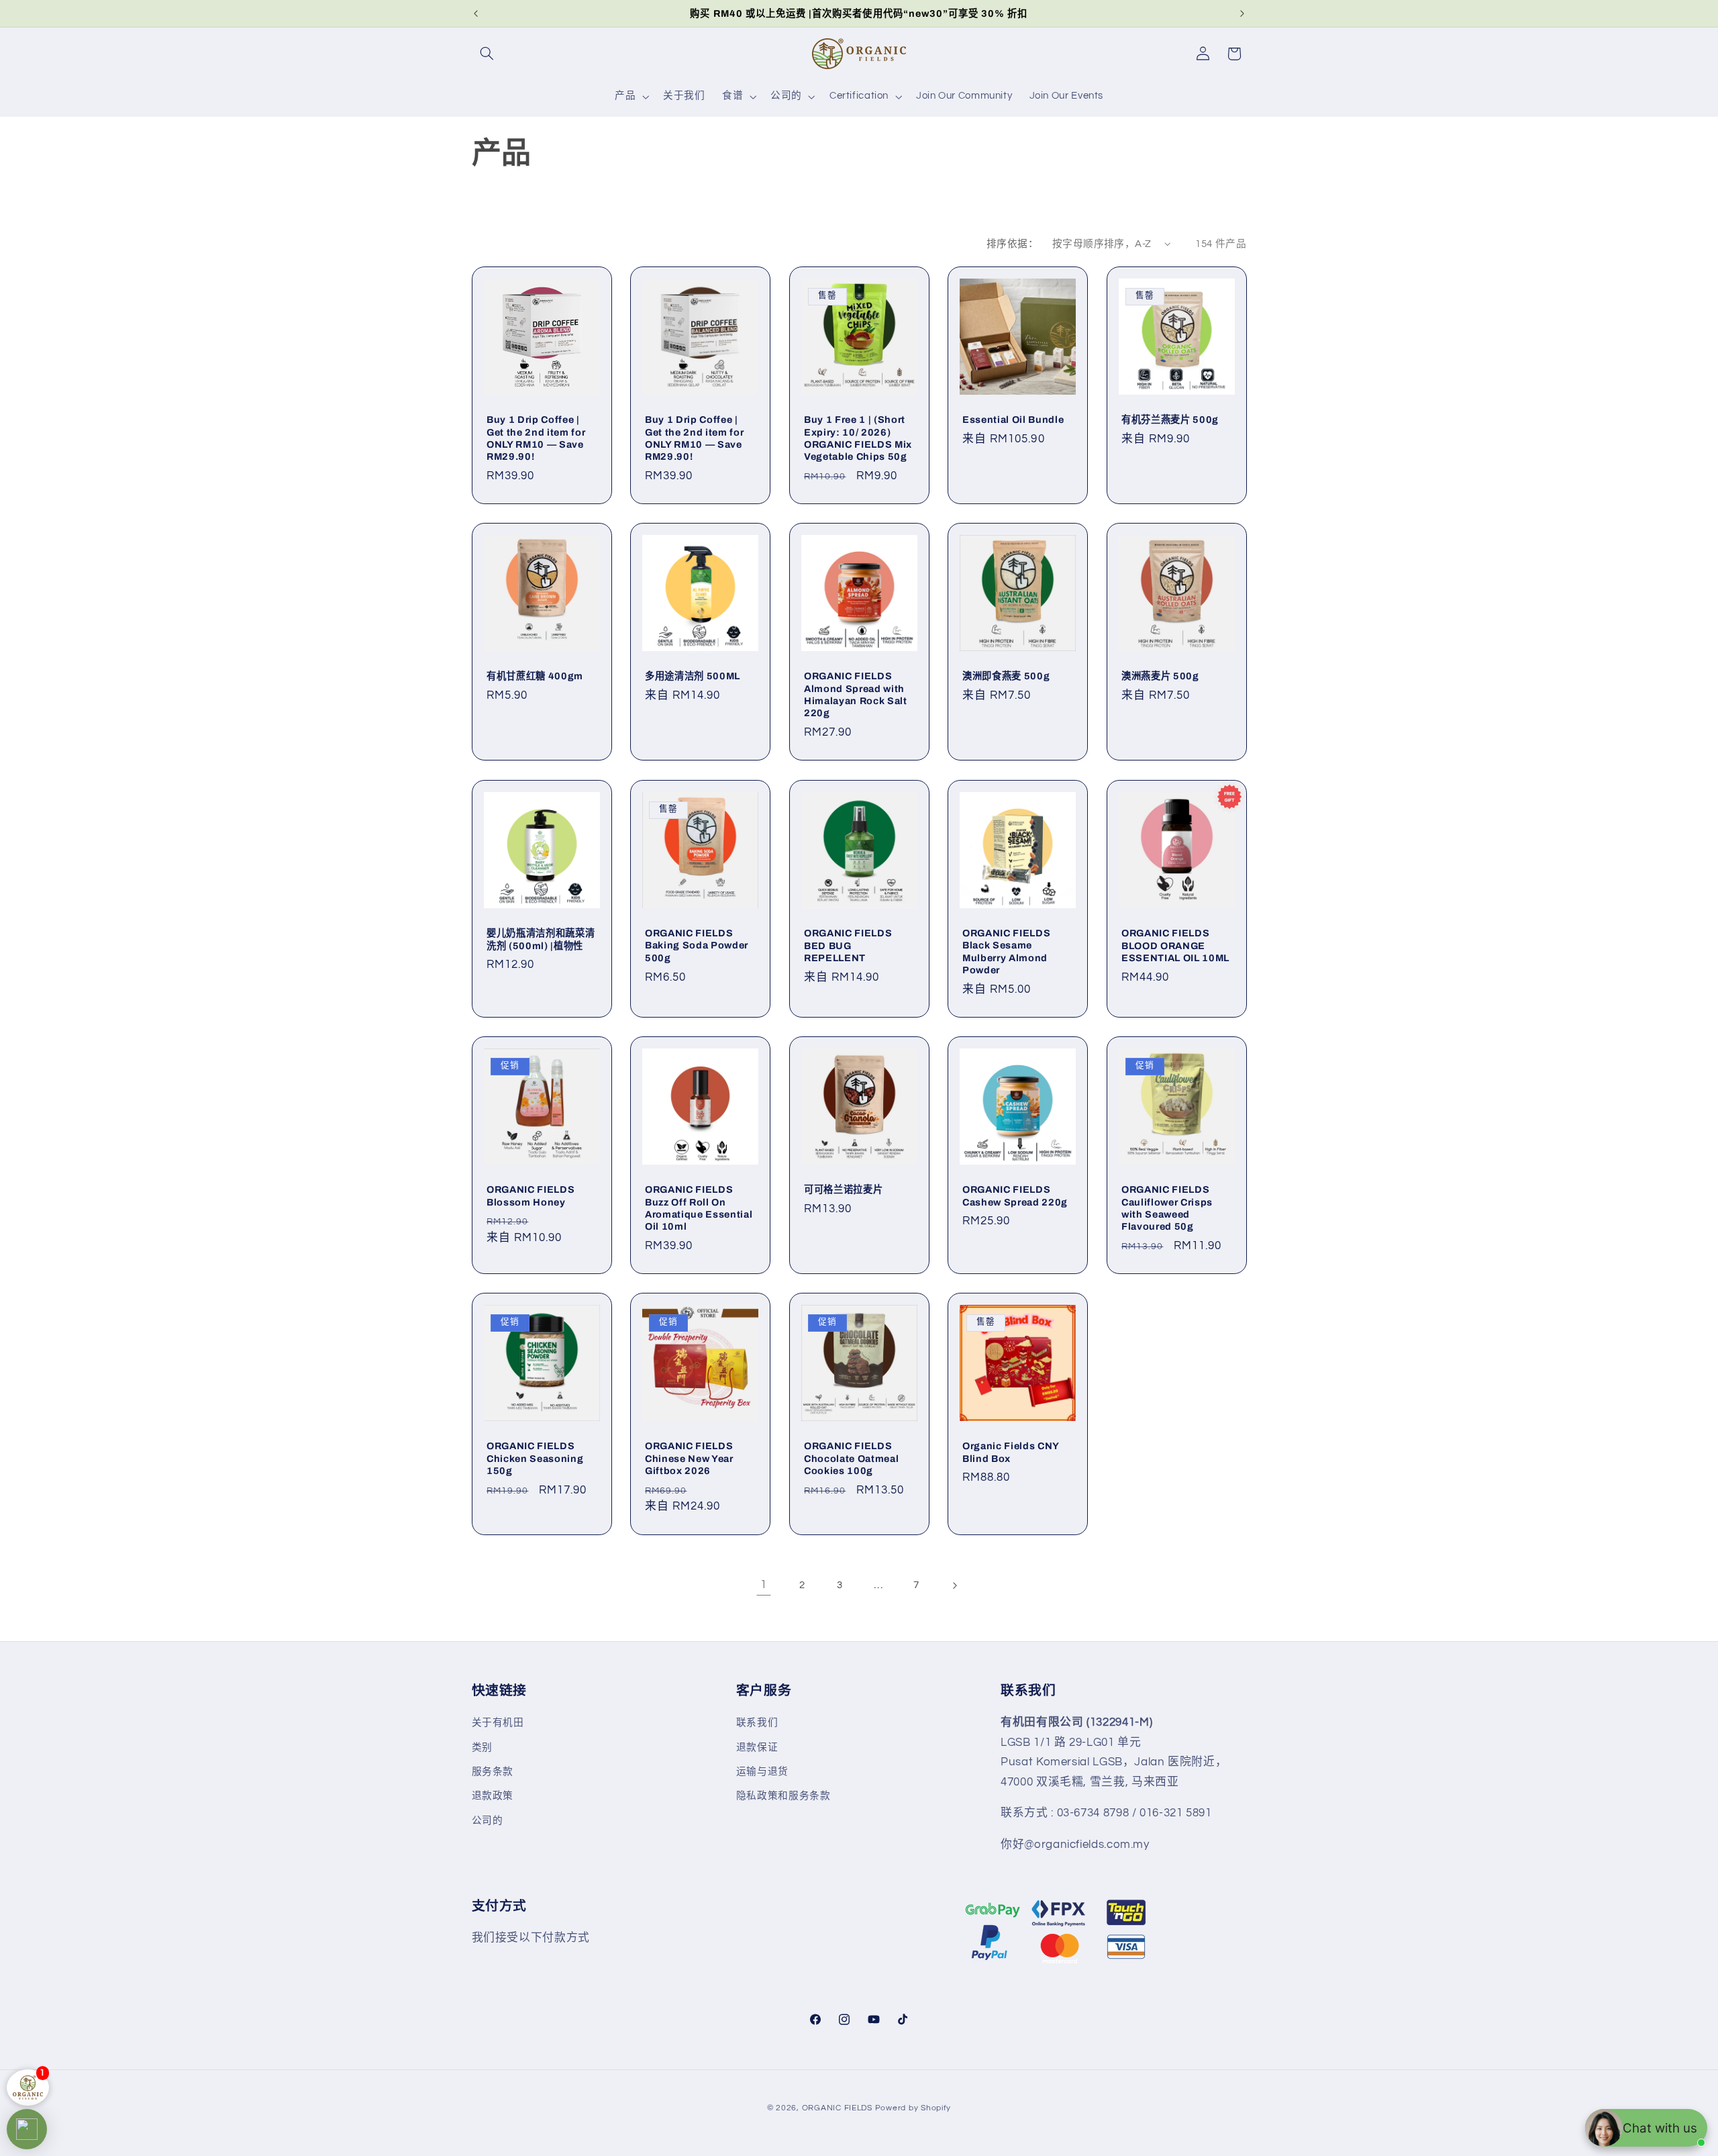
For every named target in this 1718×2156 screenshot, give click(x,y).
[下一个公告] (1242, 13)
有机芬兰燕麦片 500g (1170, 420)
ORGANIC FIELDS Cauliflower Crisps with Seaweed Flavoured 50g (1167, 1208)
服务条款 (493, 1772)
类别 (482, 1748)
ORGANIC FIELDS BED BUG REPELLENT (848, 945)
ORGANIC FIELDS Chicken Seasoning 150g (535, 1458)
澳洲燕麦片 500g (1160, 677)
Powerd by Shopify (913, 2108)
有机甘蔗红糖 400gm (535, 677)
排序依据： (1012, 244)
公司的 (488, 1821)
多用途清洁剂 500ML (693, 677)
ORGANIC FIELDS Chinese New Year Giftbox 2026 (689, 1458)
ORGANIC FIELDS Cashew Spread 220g (1015, 1195)
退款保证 (757, 1748)
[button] (487, 54)
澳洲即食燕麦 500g (1006, 677)
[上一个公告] (476, 13)
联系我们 (757, 1723)
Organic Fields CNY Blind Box (1011, 1452)
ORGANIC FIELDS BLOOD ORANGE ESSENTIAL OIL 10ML (1175, 945)
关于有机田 (498, 1723)
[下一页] (954, 1585)
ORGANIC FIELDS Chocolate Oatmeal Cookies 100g (851, 1458)
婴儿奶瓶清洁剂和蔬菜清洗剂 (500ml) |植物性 (541, 939)
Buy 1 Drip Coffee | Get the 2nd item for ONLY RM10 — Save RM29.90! (536, 438)
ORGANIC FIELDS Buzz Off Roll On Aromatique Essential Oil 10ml (699, 1208)
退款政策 (493, 1797)
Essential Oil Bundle (1013, 420)
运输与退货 (762, 1772)
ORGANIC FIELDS (837, 2108)
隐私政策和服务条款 (784, 1797)
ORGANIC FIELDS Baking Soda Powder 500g (697, 945)
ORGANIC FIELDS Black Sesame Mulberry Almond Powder (1006, 951)
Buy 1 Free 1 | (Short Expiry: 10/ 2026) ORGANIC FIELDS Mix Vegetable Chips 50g (858, 438)
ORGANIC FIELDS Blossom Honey (530, 1195)
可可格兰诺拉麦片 (843, 1189)
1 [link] (764, 1585)
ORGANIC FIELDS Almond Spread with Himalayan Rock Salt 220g (856, 695)
